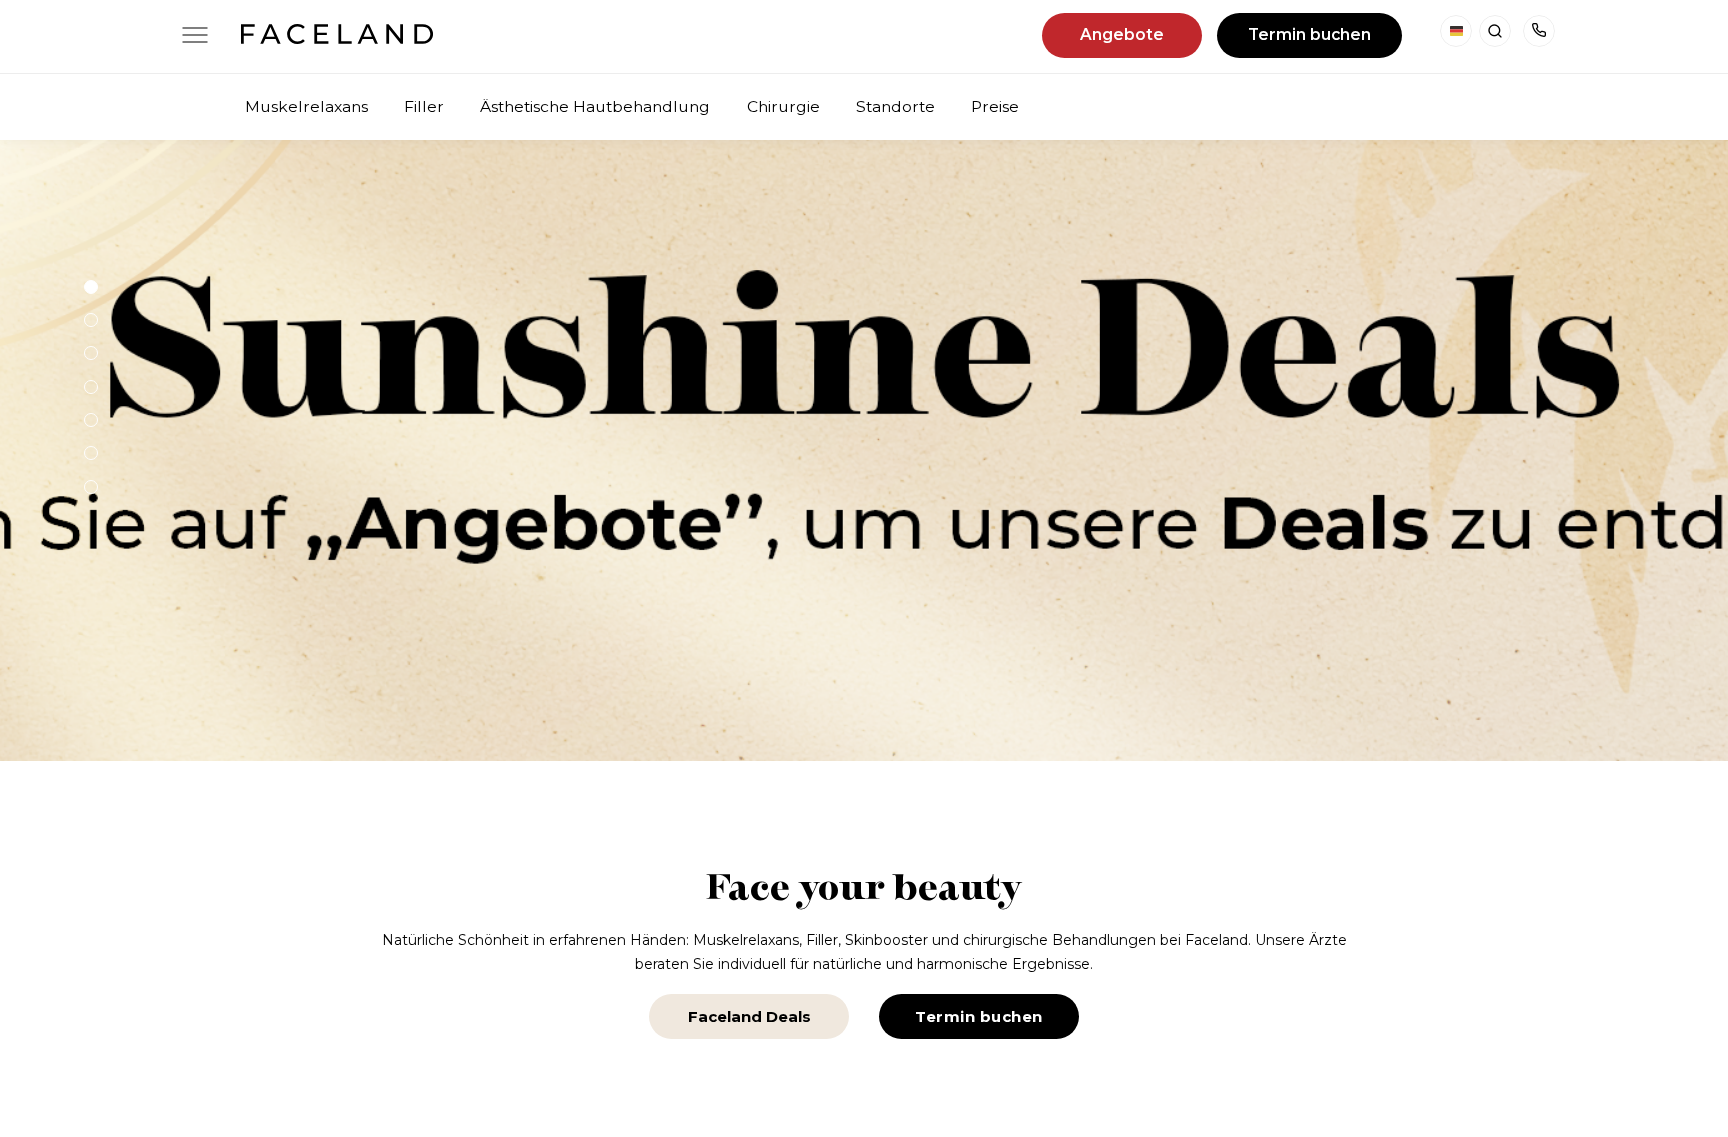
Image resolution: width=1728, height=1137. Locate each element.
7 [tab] (91, 487)
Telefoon (1539, 31)
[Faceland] (336, 38)
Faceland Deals (749, 1016)
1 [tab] (91, 287)
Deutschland (1456, 31)
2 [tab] (91, 320)
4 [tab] (91, 387)
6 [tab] (91, 453)
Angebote (1122, 34)
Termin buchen (1309, 34)
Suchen (1495, 31)
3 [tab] (91, 353)
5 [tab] (91, 420)
